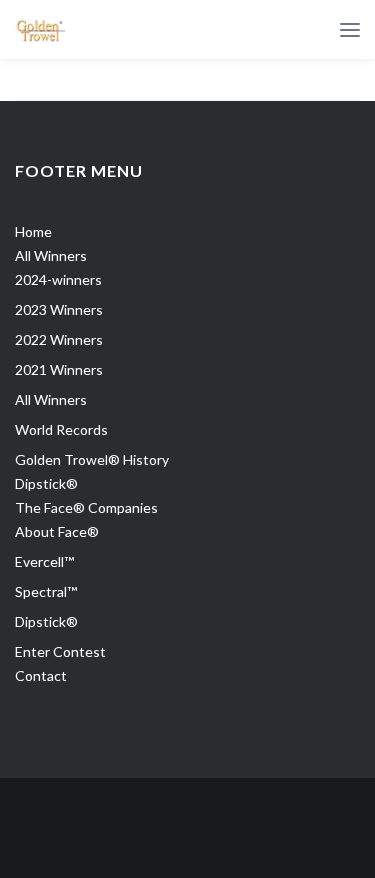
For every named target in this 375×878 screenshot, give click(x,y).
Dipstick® (46, 483)
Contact (41, 675)
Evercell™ (44, 561)
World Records (61, 429)
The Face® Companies (86, 507)
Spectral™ (46, 591)
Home (33, 231)
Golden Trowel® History (92, 459)
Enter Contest (60, 651)
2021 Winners (59, 369)
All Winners (51, 255)
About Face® (57, 531)
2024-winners (58, 279)
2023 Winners (59, 309)
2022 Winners (59, 339)
